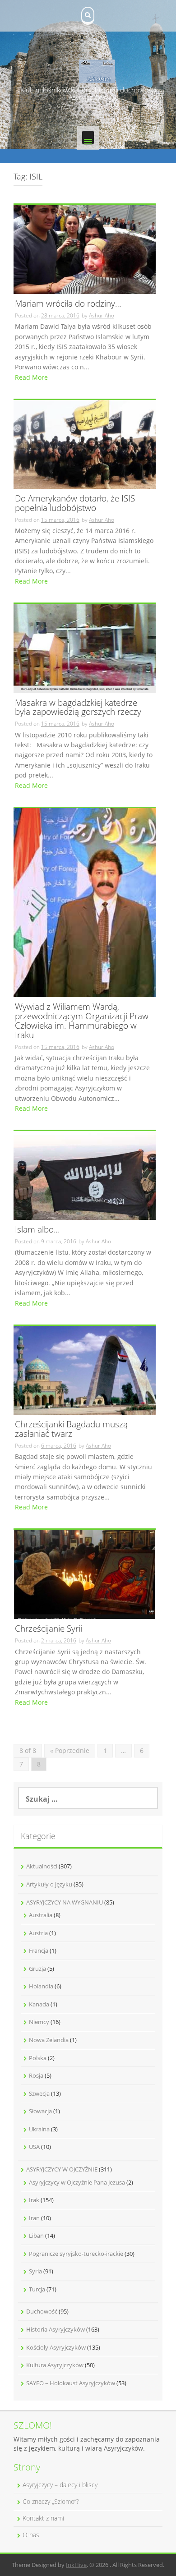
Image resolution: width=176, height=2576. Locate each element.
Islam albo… (37, 1230)
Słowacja (40, 2111)
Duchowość (42, 2311)
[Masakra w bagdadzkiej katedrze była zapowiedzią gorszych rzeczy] (85, 648)
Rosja (36, 2075)
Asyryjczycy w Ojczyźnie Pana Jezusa (77, 2182)
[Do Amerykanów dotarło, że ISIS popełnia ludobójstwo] (85, 444)
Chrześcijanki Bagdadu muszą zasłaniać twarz (71, 1430)
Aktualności (42, 1866)
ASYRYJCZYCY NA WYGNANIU (65, 1902)
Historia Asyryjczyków (56, 2329)
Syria (35, 2271)
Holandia (41, 1986)
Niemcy (39, 2022)
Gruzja (37, 1969)
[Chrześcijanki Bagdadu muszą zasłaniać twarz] (85, 1369)
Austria (38, 1933)
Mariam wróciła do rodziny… (68, 304)
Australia (41, 1915)
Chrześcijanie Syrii (49, 1629)
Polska (38, 2058)
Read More (31, 377)
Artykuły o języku (49, 1884)
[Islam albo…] (85, 1175)
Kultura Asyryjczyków (55, 2365)
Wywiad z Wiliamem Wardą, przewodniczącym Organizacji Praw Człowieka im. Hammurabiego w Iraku (82, 1021)
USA (34, 2147)
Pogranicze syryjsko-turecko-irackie (76, 2254)
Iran (34, 2218)
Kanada (39, 2004)
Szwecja (39, 2093)
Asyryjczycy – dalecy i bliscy (60, 2485)
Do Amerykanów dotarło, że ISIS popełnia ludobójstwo (75, 504)
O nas (31, 2535)
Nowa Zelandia (49, 2040)
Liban (36, 2236)
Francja (39, 1950)
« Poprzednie (70, 1750)
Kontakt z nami (43, 2518)
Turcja (37, 2289)
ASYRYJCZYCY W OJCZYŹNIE (62, 2169)
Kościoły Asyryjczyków (56, 2347)
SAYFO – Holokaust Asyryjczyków (71, 2383)
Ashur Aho (102, 315)
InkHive (76, 2565)
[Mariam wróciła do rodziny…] (85, 249)
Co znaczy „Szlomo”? (51, 2501)
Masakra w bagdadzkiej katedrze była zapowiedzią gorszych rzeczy (78, 708)
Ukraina (39, 2129)
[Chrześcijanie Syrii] (85, 1574)
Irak (34, 2200)
